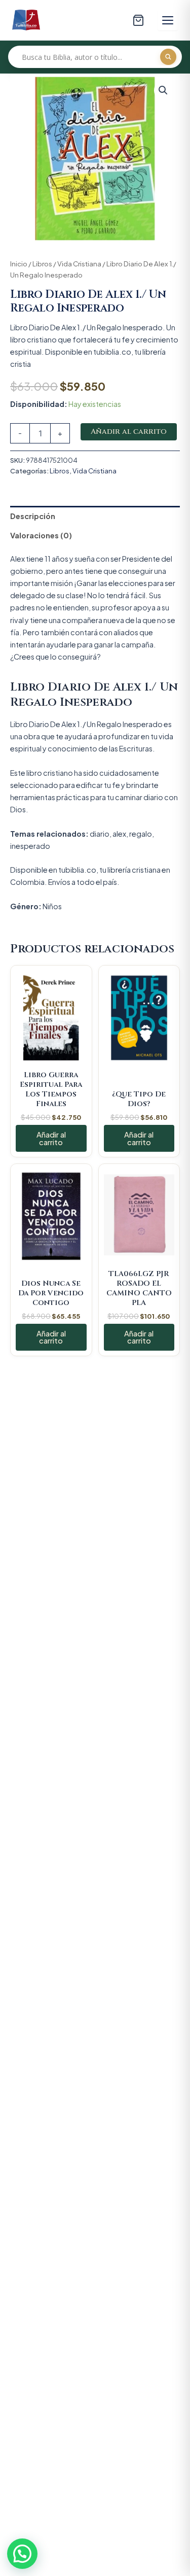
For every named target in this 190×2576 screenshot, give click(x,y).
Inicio (19, 264)
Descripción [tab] (33, 516)
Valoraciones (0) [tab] (41, 535)
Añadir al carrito (129, 432)
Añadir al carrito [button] (51, 1138)
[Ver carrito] (138, 20)
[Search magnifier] (168, 57)
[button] (163, 90)
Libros (42, 264)
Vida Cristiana (79, 264)
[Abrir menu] (168, 20)
